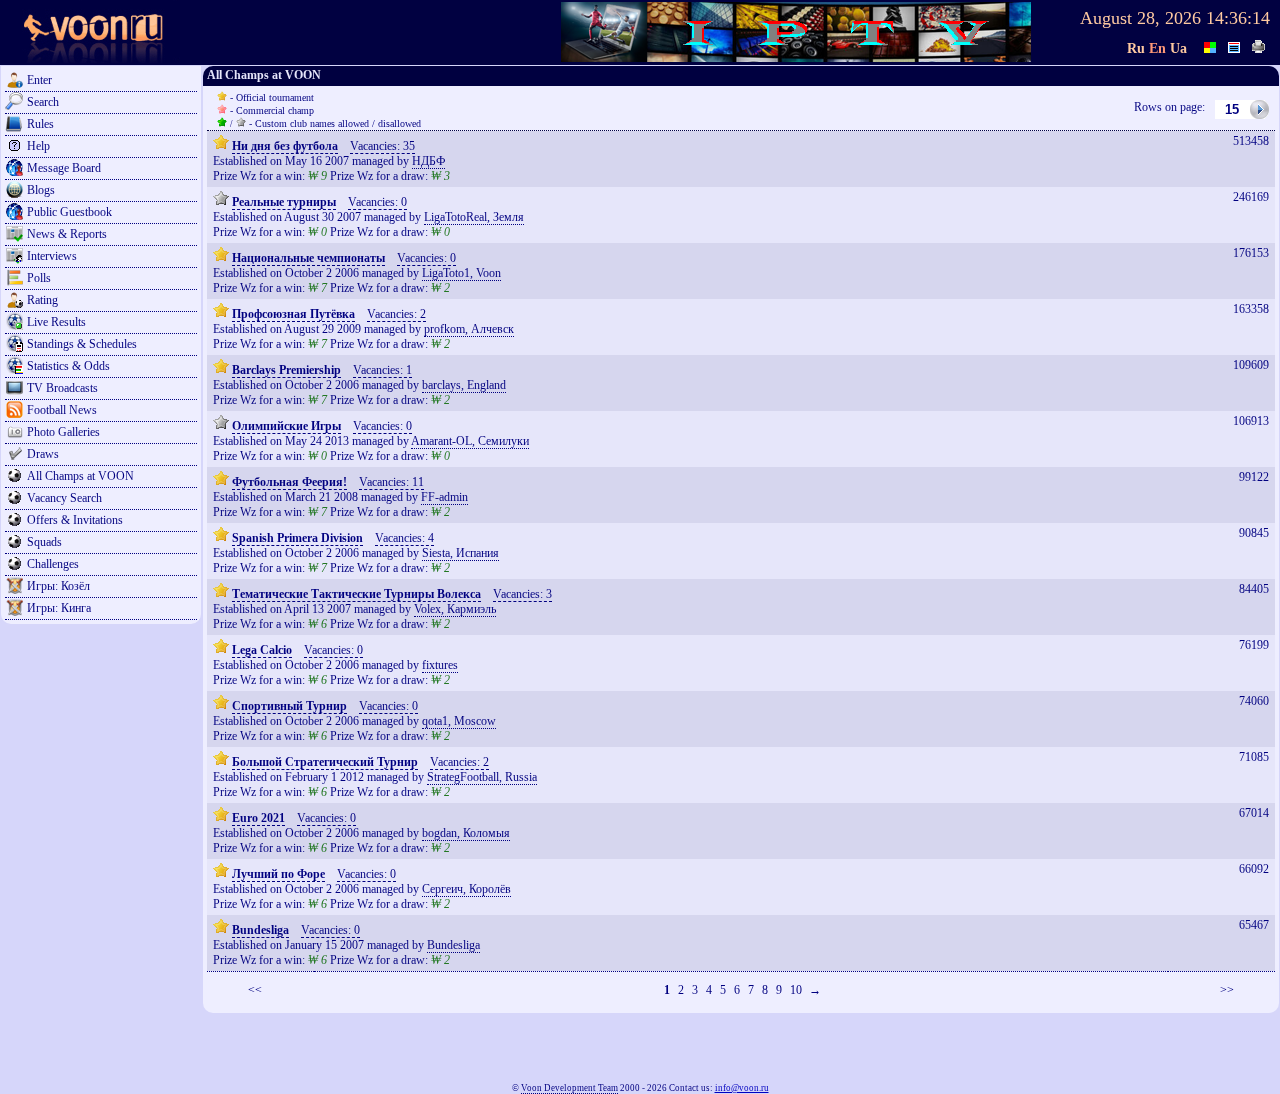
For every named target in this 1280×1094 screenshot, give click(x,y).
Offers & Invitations (75, 520)
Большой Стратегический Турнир (325, 762)
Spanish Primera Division (297, 538)
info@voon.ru (742, 1088)
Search (43, 102)
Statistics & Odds (68, 366)
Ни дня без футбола (285, 146)
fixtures (440, 665)
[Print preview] (1259, 45)
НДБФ (428, 161)
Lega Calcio (262, 650)
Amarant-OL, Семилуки (470, 441)
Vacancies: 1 (382, 370)
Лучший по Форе (278, 874)
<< (255, 990)
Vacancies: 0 (377, 202)
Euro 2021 (258, 818)
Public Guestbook (69, 212)
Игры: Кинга (59, 608)
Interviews (52, 256)
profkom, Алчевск (469, 329)
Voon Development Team (569, 1088)
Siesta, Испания (460, 553)
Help (38, 146)
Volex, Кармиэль (455, 609)
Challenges (53, 564)
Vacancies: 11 (391, 482)
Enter (39, 80)
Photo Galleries (63, 432)
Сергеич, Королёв (466, 889)
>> (1227, 990)
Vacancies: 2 (396, 314)
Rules (40, 124)
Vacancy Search (64, 498)
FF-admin (444, 497)
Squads (44, 542)
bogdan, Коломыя (466, 833)
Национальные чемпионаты (308, 258)
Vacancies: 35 (382, 146)
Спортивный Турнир (289, 706)
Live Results (56, 322)
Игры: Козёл (58, 586)
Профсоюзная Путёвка (293, 314)
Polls (39, 278)
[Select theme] (1211, 45)
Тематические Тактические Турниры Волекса (356, 594)
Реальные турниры (284, 202)
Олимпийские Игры (286, 426)
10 (796, 990)
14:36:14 (1238, 18)
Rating (42, 300)
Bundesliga (260, 930)
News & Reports (67, 234)
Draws (43, 454)
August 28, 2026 (1140, 18)
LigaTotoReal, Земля (474, 217)
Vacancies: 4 (404, 538)
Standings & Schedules (82, 344)
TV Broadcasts (62, 388)
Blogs (41, 190)
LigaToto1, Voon (461, 273)
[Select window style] (1235, 45)
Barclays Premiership (286, 370)
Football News (62, 410)
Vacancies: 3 (522, 594)
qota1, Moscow (459, 721)
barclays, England (464, 385)
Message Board (64, 168)
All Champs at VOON (80, 476)
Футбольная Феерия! (289, 482)
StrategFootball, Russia (482, 777)
